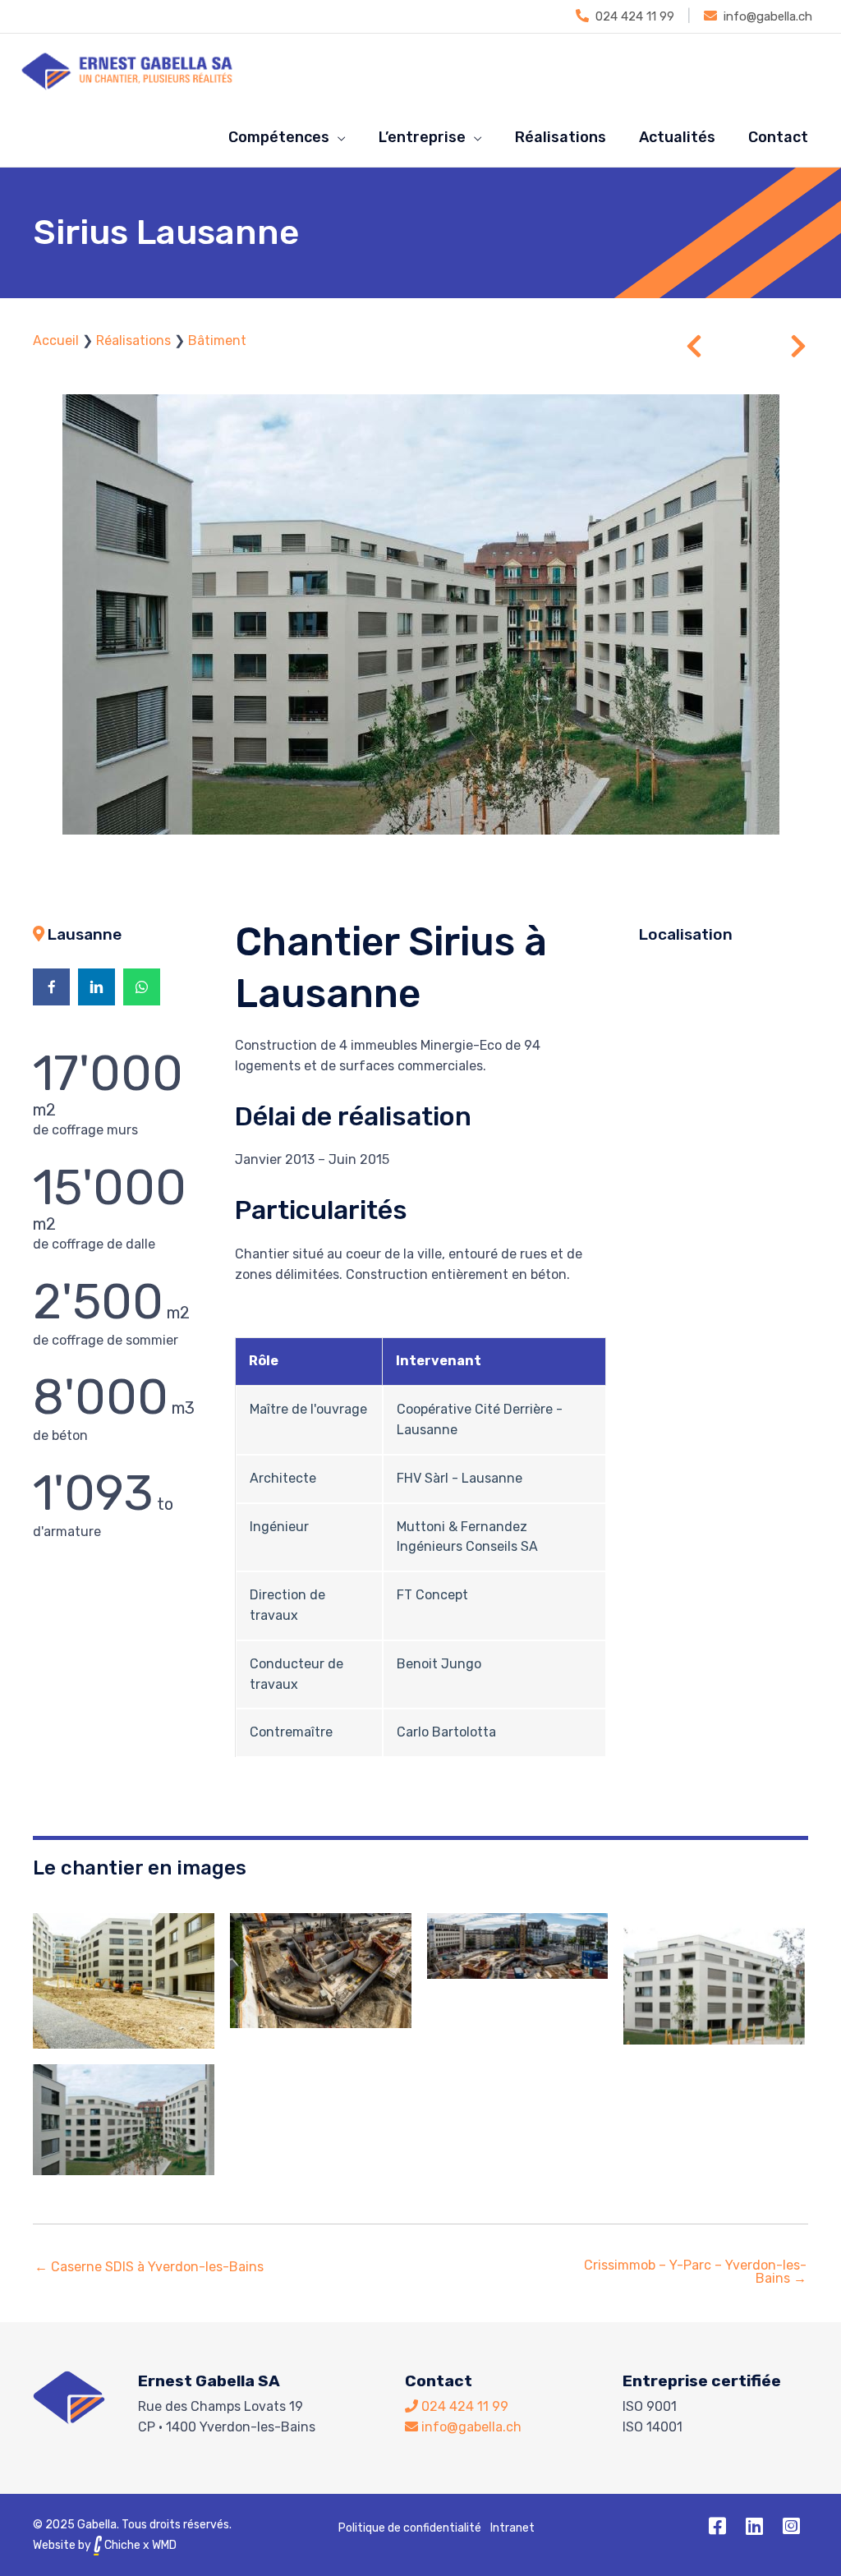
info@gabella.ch (768, 16)
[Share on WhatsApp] (142, 987)
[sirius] (321, 1971)
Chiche (121, 2545)
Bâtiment (217, 340)
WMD (164, 2545)
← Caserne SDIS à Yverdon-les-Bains (149, 2267)
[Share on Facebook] (51, 987)
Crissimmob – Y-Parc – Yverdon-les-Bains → (695, 2272)
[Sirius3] (518, 1946)
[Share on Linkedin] (97, 987)
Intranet (512, 2528)
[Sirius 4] (714, 1979)
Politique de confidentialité (410, 2528)
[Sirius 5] (124, 2120)
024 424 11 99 (635, 16)
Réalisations (133, 340)
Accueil (56, 340)
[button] (718, 2526)
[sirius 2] (124, 1981)
